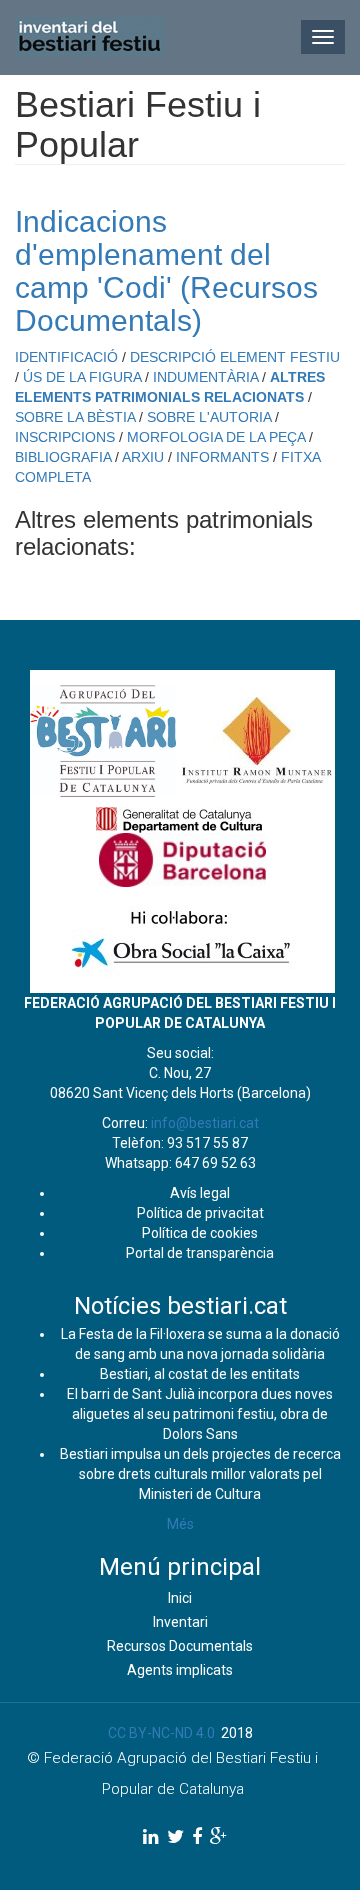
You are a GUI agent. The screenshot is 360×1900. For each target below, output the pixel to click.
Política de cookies (200, 1233)
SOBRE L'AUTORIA (209, 417)
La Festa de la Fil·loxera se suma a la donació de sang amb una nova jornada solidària (200, 1344)
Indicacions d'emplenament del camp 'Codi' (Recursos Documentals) (166, 271)
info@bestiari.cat (205, 1123)
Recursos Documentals (180, 1646)
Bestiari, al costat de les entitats (200, 1374)
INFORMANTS (222, 457)
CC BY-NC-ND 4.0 (161, 1733)
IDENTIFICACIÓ (66, 357)
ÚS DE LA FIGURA (82, 377)
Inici (180, 1598)
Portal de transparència (200, 1253)
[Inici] (90, 37)
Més (180, 1524)
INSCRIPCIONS (65, 437)
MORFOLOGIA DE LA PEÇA (216, 437)
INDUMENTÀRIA (205, 377)
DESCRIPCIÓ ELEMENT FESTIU (235, 357)
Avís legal (200, 1193)
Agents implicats (180, 1670)
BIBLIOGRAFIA (63, 457)
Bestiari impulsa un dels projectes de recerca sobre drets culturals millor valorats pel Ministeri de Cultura (200, 1474)
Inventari (180, 1622)
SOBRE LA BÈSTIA (75, 417)
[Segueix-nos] (151, 1836)
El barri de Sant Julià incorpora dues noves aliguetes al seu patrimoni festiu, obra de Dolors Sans (200, 1414)
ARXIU (143, 457)
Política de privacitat (200, 1213)
